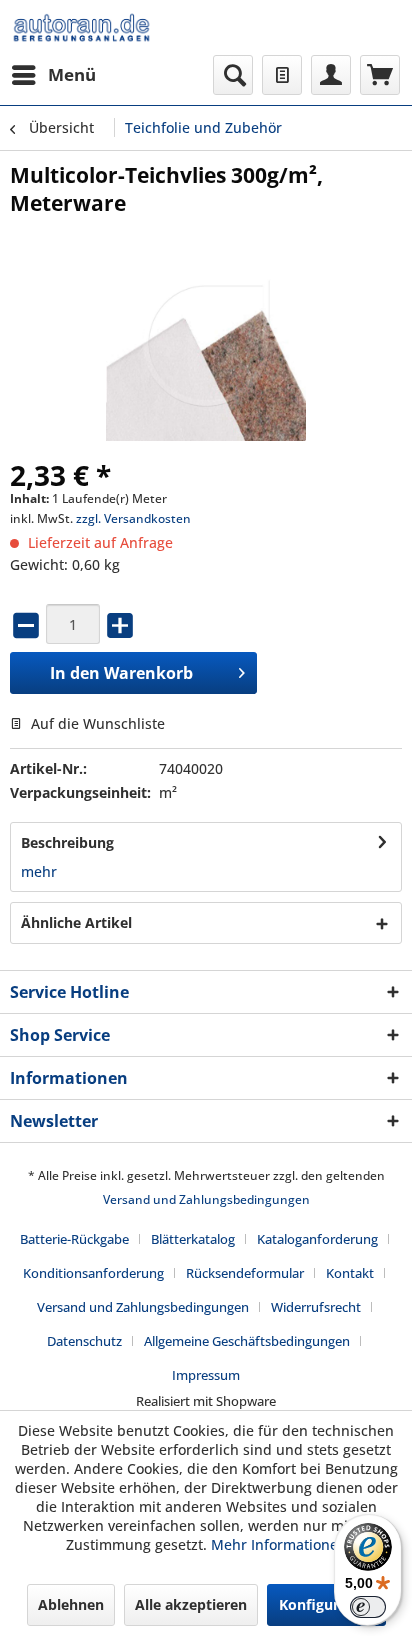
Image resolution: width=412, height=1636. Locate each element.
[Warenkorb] (380, 75)
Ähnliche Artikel (76, 922)
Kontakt (350, 1273)
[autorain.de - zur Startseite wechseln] (81, 27)
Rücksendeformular (245, 1273)
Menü (72, 74)
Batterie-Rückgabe (74, 1239)
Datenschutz (84, 1341)
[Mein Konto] (331, 75)
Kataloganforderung (317, 1239)
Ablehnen (71, 1604)
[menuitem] (53, 75)
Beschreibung (67, 842)
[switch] (368, 1607)
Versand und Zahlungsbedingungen (206, 1199)
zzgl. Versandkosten (133, 518)
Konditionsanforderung (93, 1273)
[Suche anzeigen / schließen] (233, 75)
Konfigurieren (326, 1604)
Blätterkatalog (193, 1239)
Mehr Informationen (279, 1544)
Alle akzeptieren (191, 1604)
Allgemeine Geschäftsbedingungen (247, 1341)
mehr (39, 871)
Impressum (206, 1375)
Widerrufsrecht (316, 1307)
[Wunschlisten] (282, 75)
